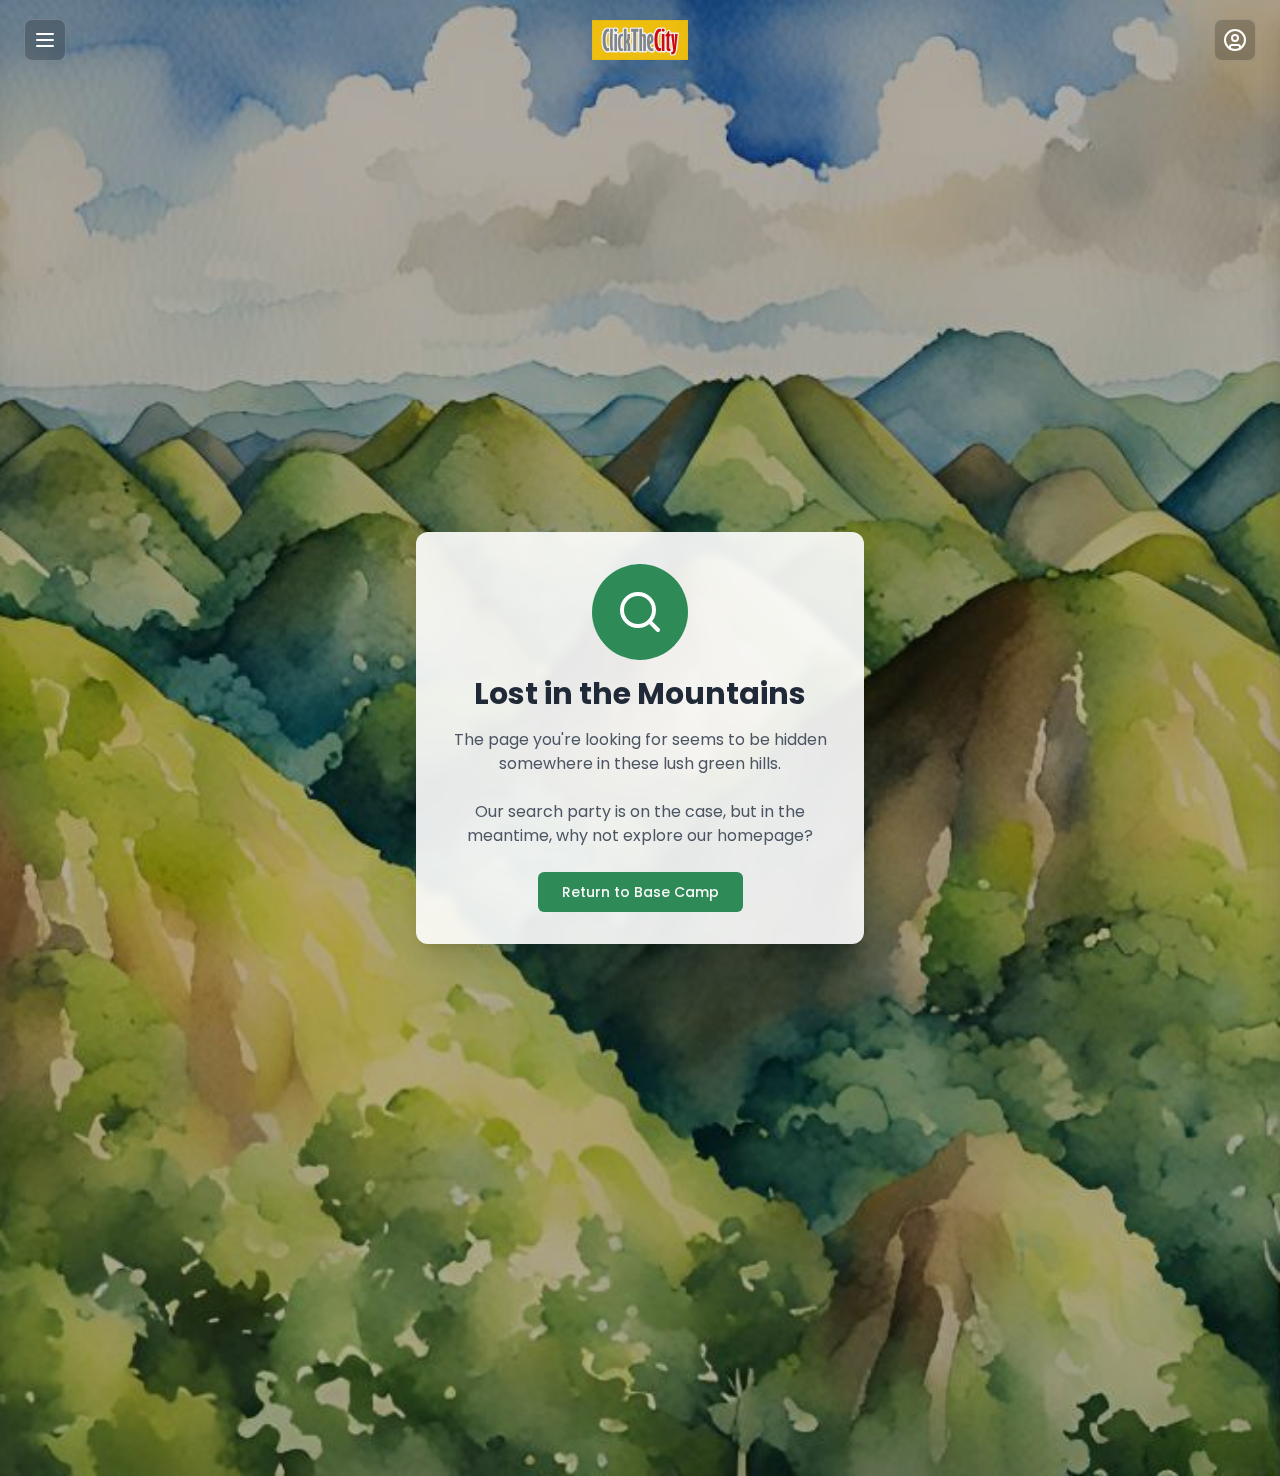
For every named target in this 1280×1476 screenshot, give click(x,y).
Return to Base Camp (640, 892)
